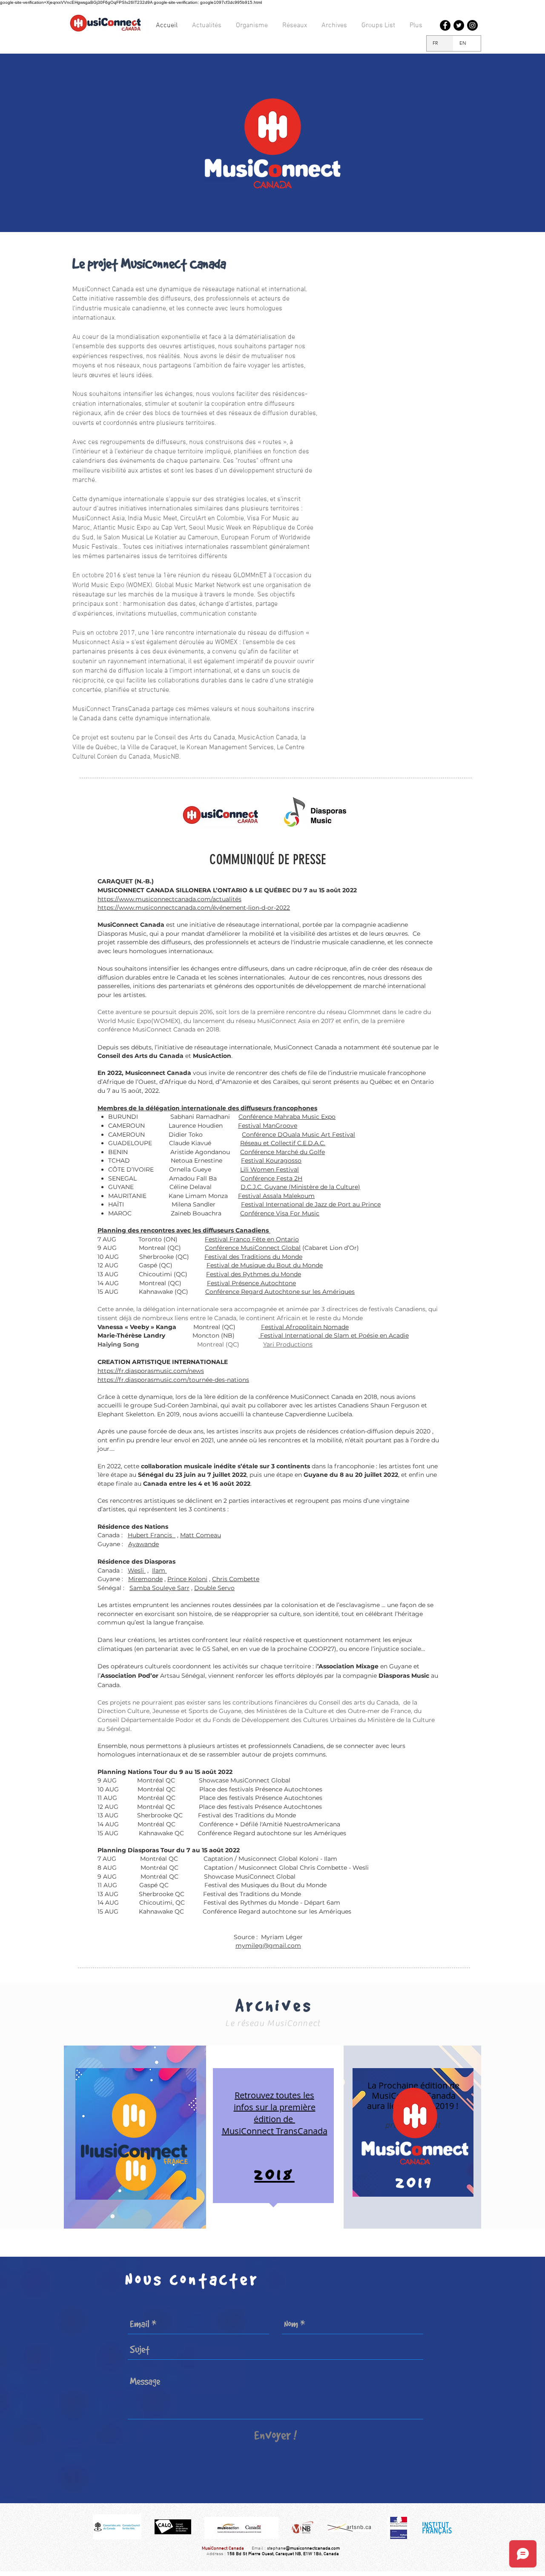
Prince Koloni (187, 1579)
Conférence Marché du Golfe (283, 1152)
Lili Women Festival (270, 1169)
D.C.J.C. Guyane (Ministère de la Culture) (300, 1187)
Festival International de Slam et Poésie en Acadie (334, 1335)
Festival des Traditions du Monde (253, 1257)
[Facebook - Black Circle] (445, 25)
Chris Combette (236, 1579)
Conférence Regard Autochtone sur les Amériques (280, 1292)
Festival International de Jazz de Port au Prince (311, 1204)
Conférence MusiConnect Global (253, 1248)
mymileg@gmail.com (268, 1946)
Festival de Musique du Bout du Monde (265, 1265)
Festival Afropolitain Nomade (305, 1327)
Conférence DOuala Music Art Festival (298, 1135)
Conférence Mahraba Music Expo (287, 1117)
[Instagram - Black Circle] (472, 25)
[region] (136, 2134)
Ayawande (143, 1544)
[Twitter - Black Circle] (459, 25)
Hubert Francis (152, 1535)
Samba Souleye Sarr (159, 1588)
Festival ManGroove (268, 1126)
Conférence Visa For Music (280, 1213)
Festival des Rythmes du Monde (254, 1274)
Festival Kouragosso (271, 1160)
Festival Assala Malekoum (276, 1196)
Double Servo (214, 1588)
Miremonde (145, 1579)
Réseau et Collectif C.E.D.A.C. (283, 1143)
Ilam (159, 1570)
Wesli (137, 1570)
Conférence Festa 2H (271, 1178)
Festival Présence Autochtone (251, 1283)
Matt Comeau (201, 1535)
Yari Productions (288, 1344)
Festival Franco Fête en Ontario (252, 1239)
